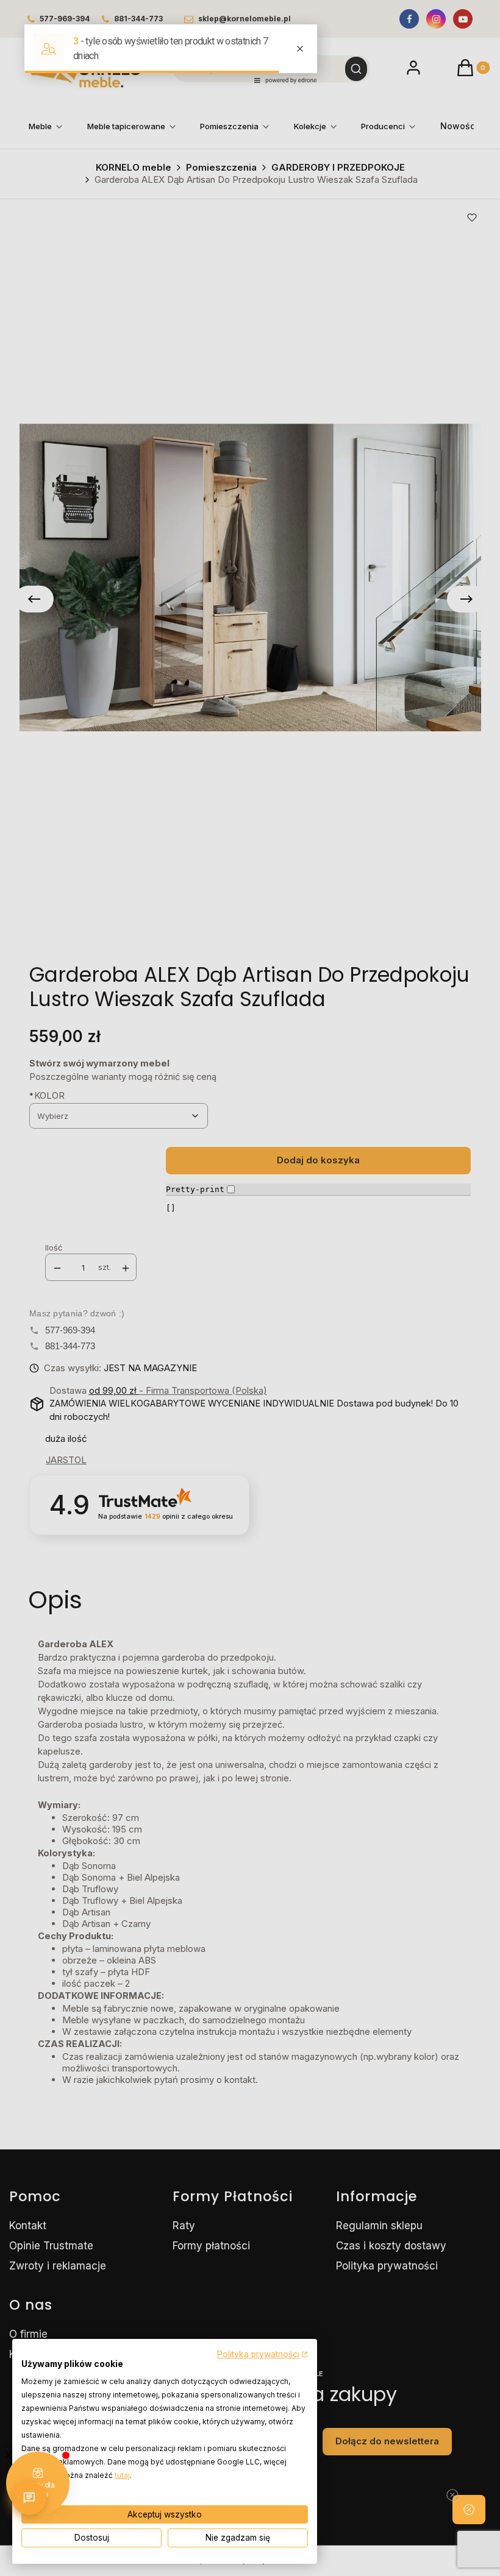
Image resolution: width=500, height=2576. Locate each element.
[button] (469, 2510)
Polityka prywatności (258, 2354)
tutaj (122, 2475)
